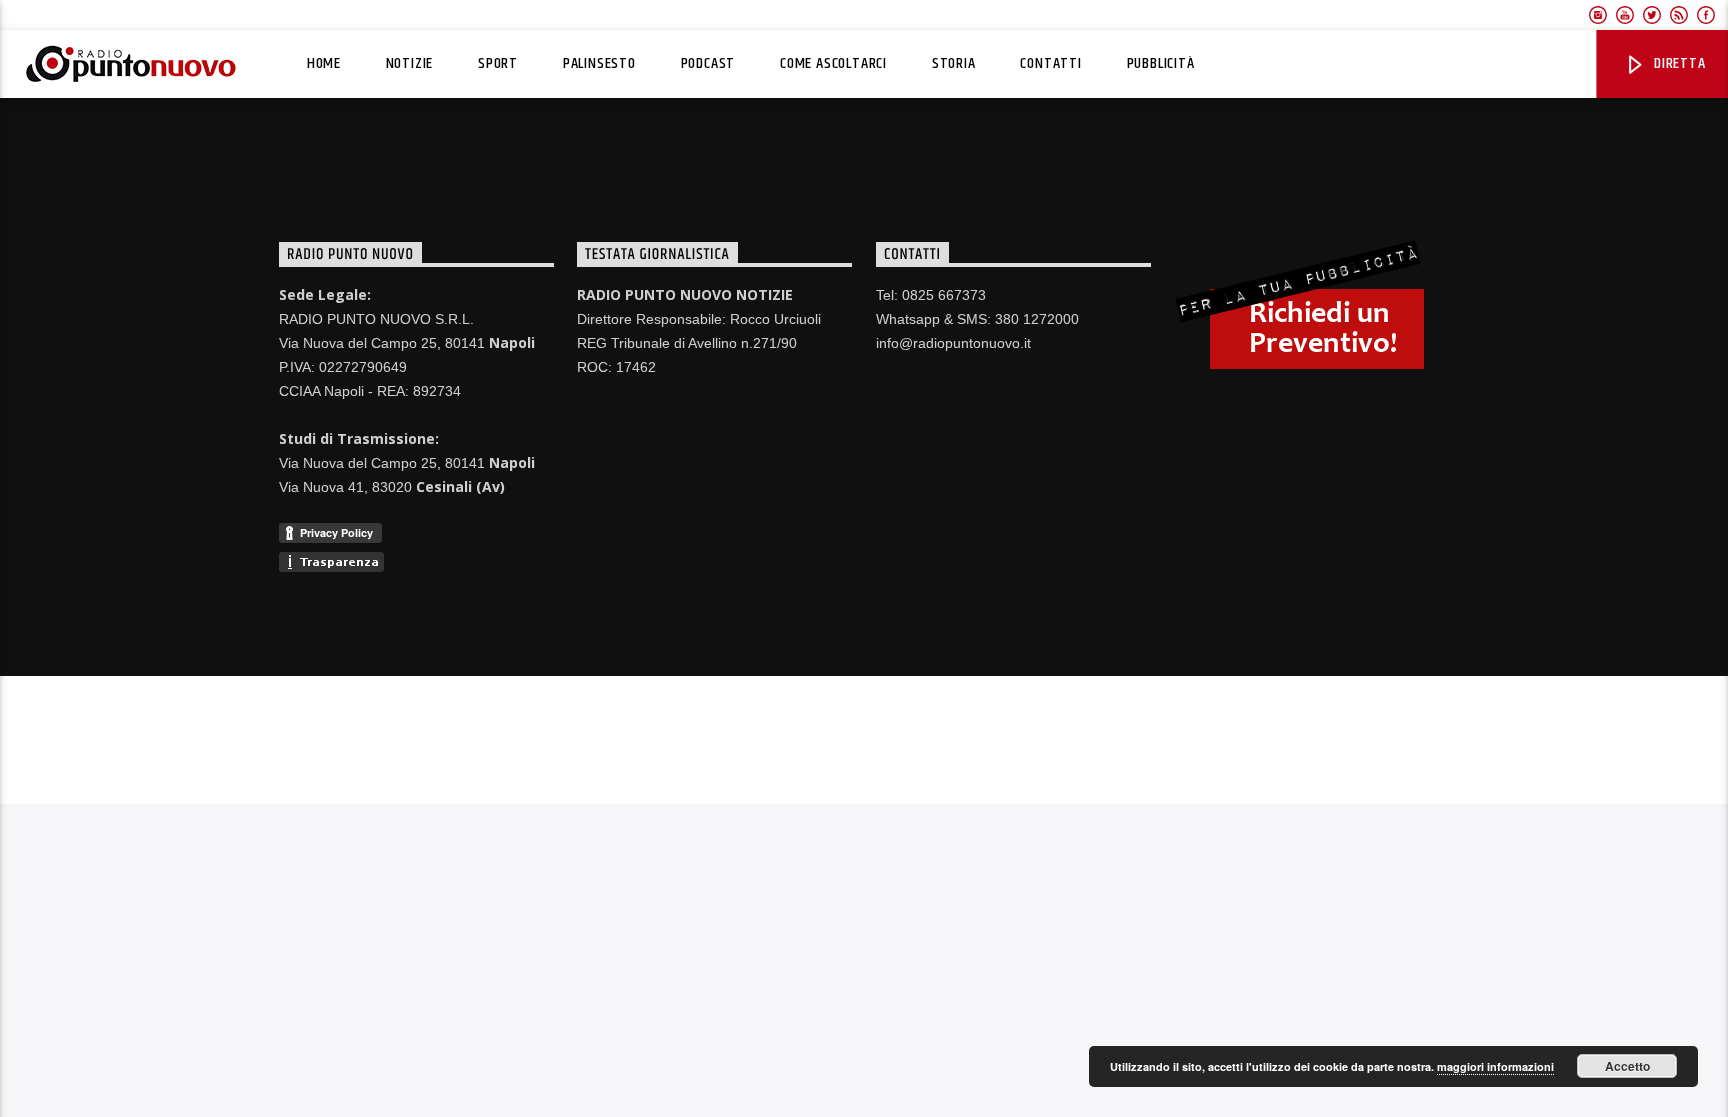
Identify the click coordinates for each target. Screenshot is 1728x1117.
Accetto (1627, 1066)
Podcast (708, 63)
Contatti (1050, 63)
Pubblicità (1161, 63)
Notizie (410, 63)
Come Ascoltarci (833, 63)
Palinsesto (599, 63)
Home (324, 63)
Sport (498, 63)
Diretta (1677, 63)
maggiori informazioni (1495, 1066)
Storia (954, 63)
